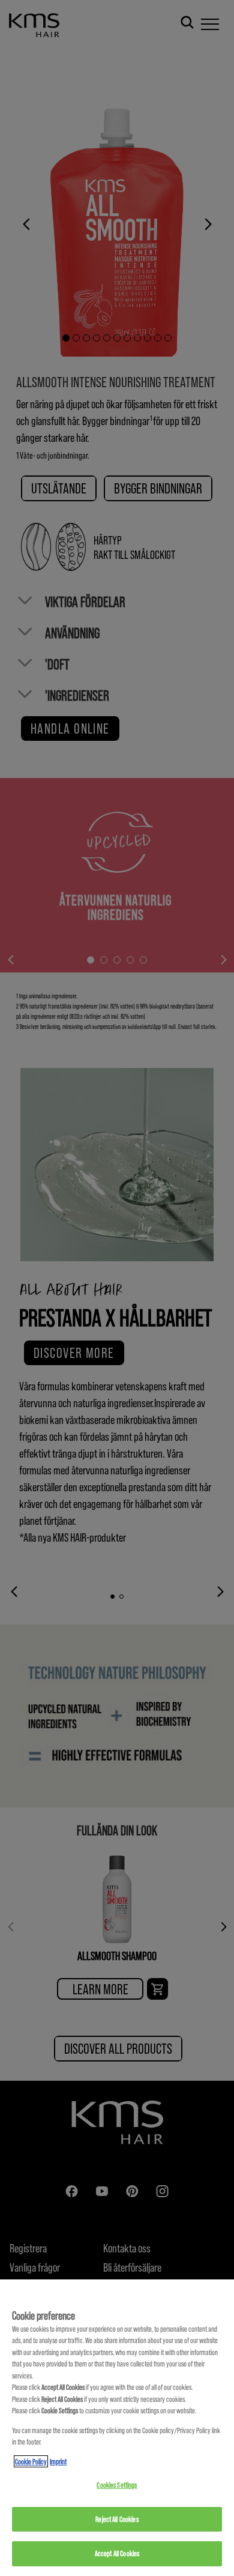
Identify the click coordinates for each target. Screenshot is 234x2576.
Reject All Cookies (117, 2519)
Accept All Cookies (117, 2553)
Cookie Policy (31, 2461)
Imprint (58, 2461)
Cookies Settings (117, 2485)
